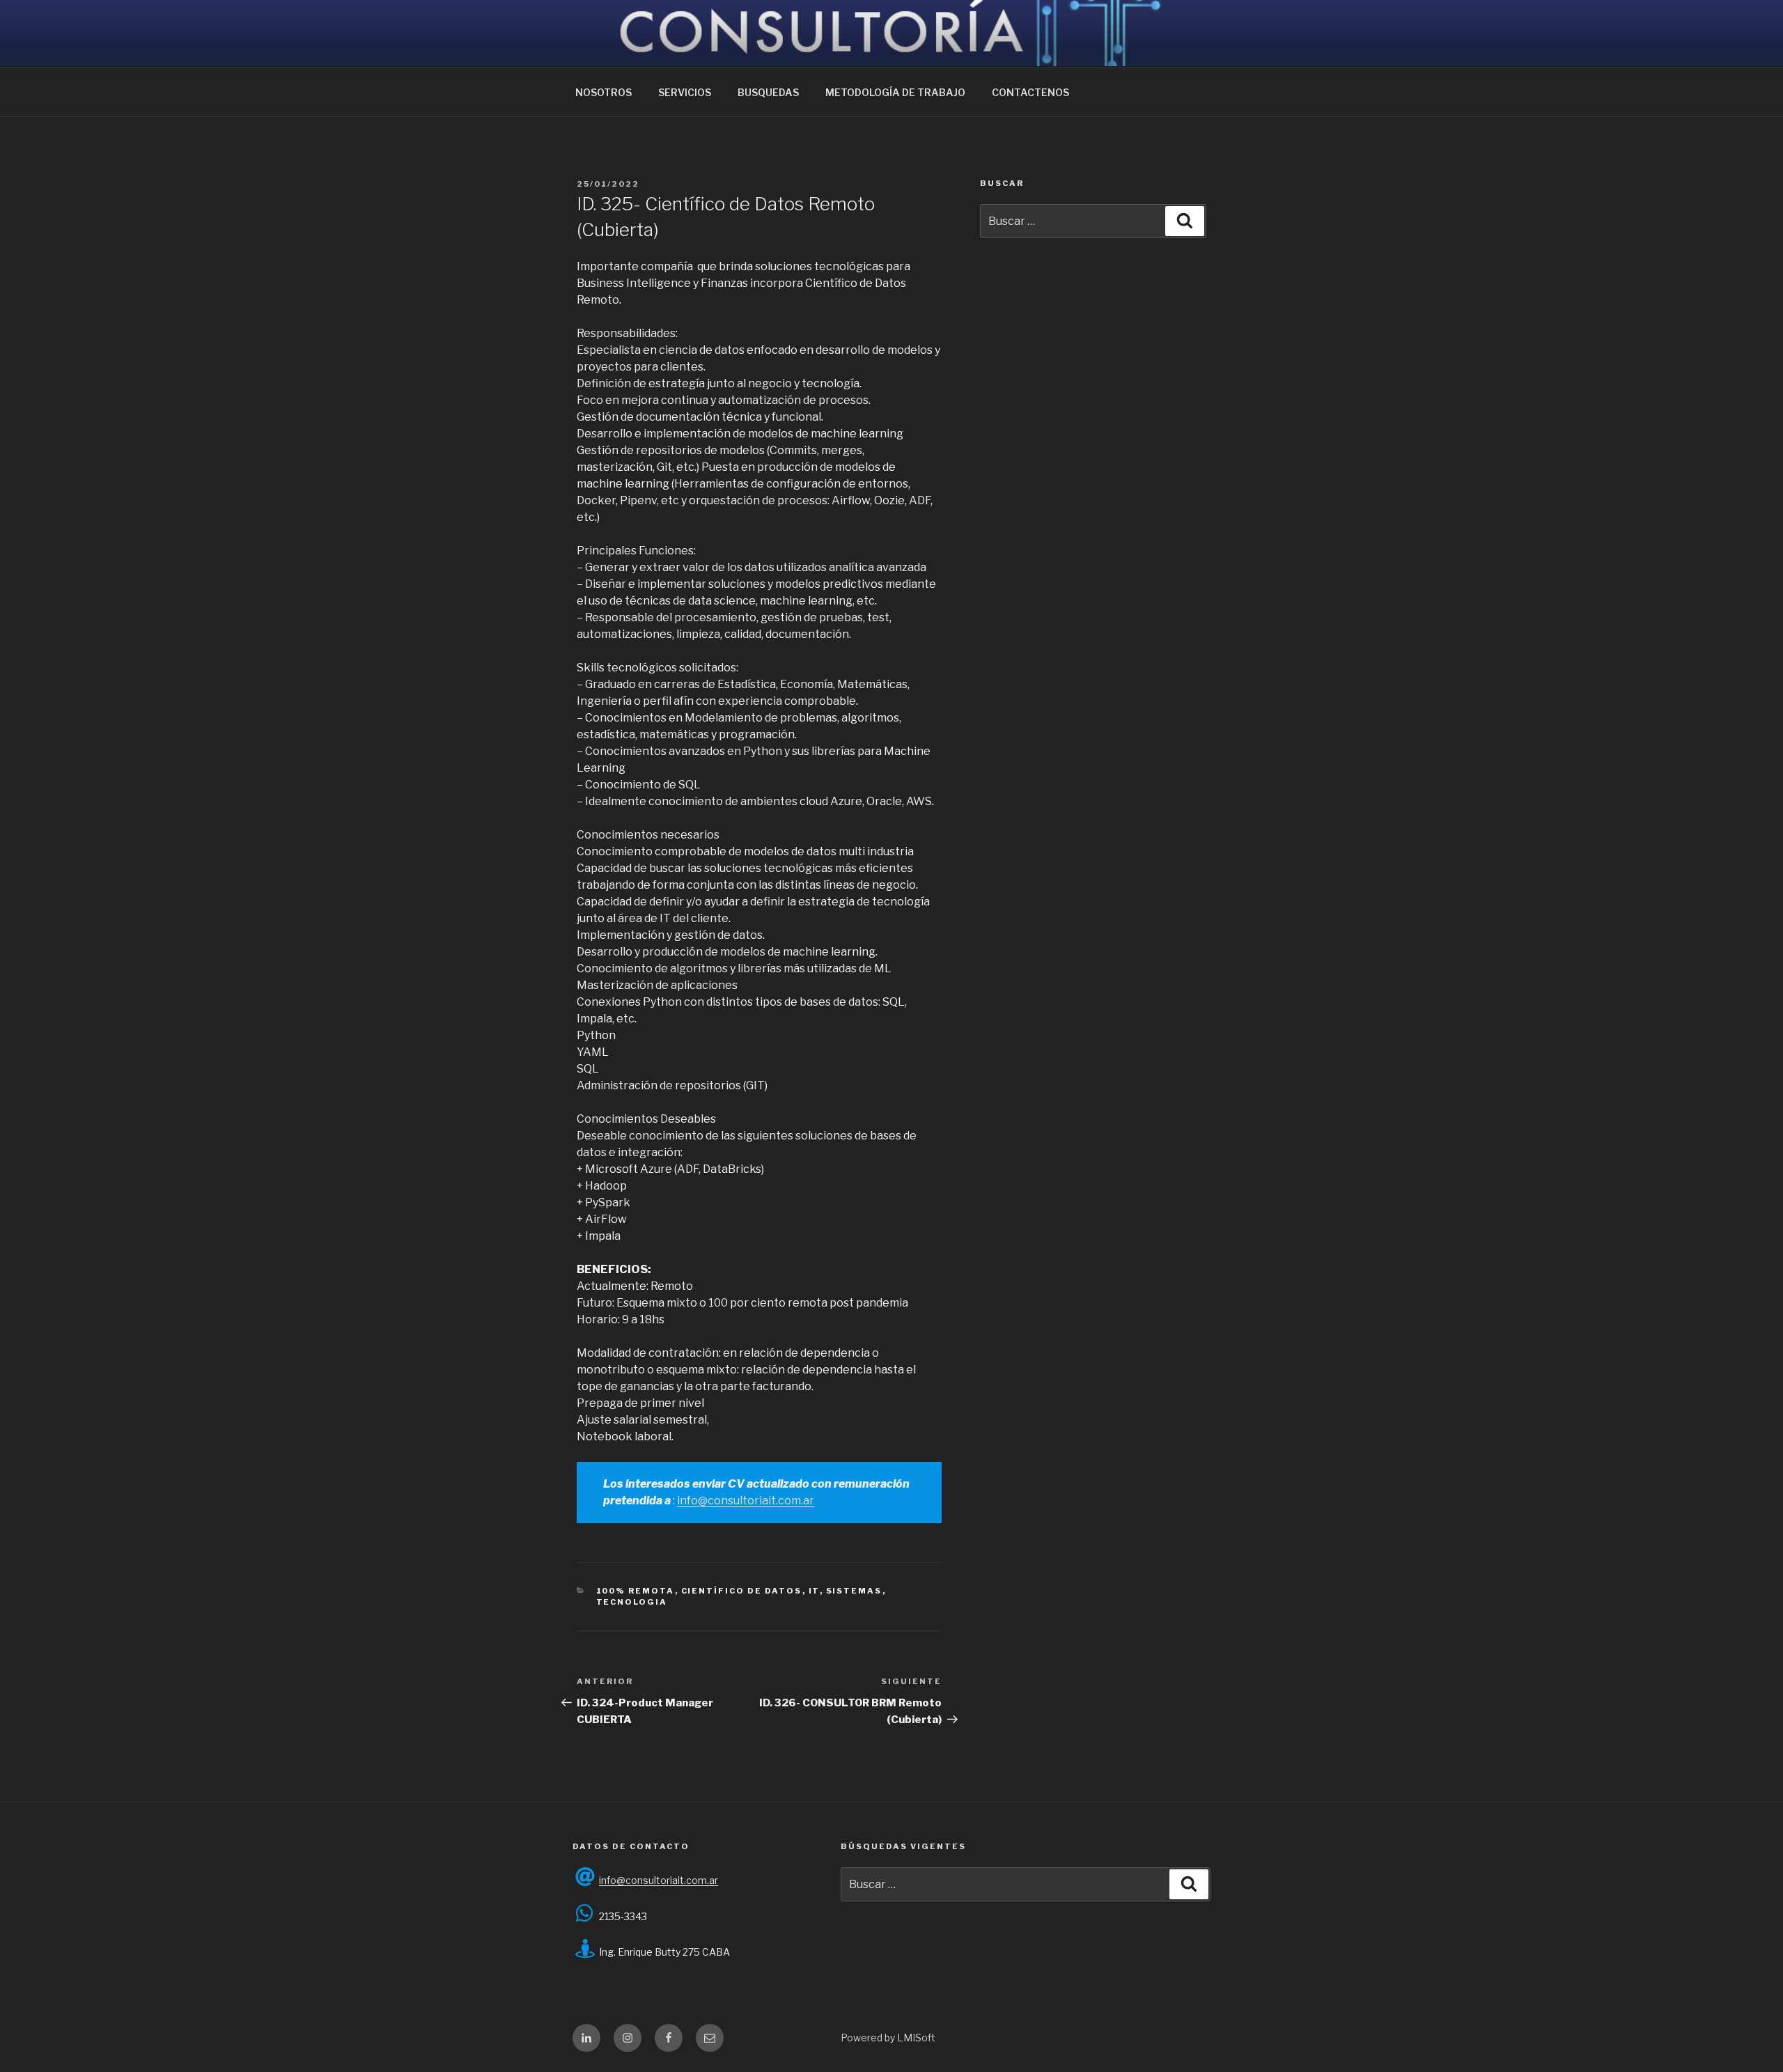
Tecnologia (632, 1602)
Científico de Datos (742, 1591)
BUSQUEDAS (768, 92)
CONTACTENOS (1030, 92)
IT (814, 1591)
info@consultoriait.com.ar (746, 1501)
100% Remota (636, 1591)
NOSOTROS (604, 92)
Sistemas (854, 1591)
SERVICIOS (685, 92)
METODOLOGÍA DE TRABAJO (895, 92)
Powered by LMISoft (888, 2038)
